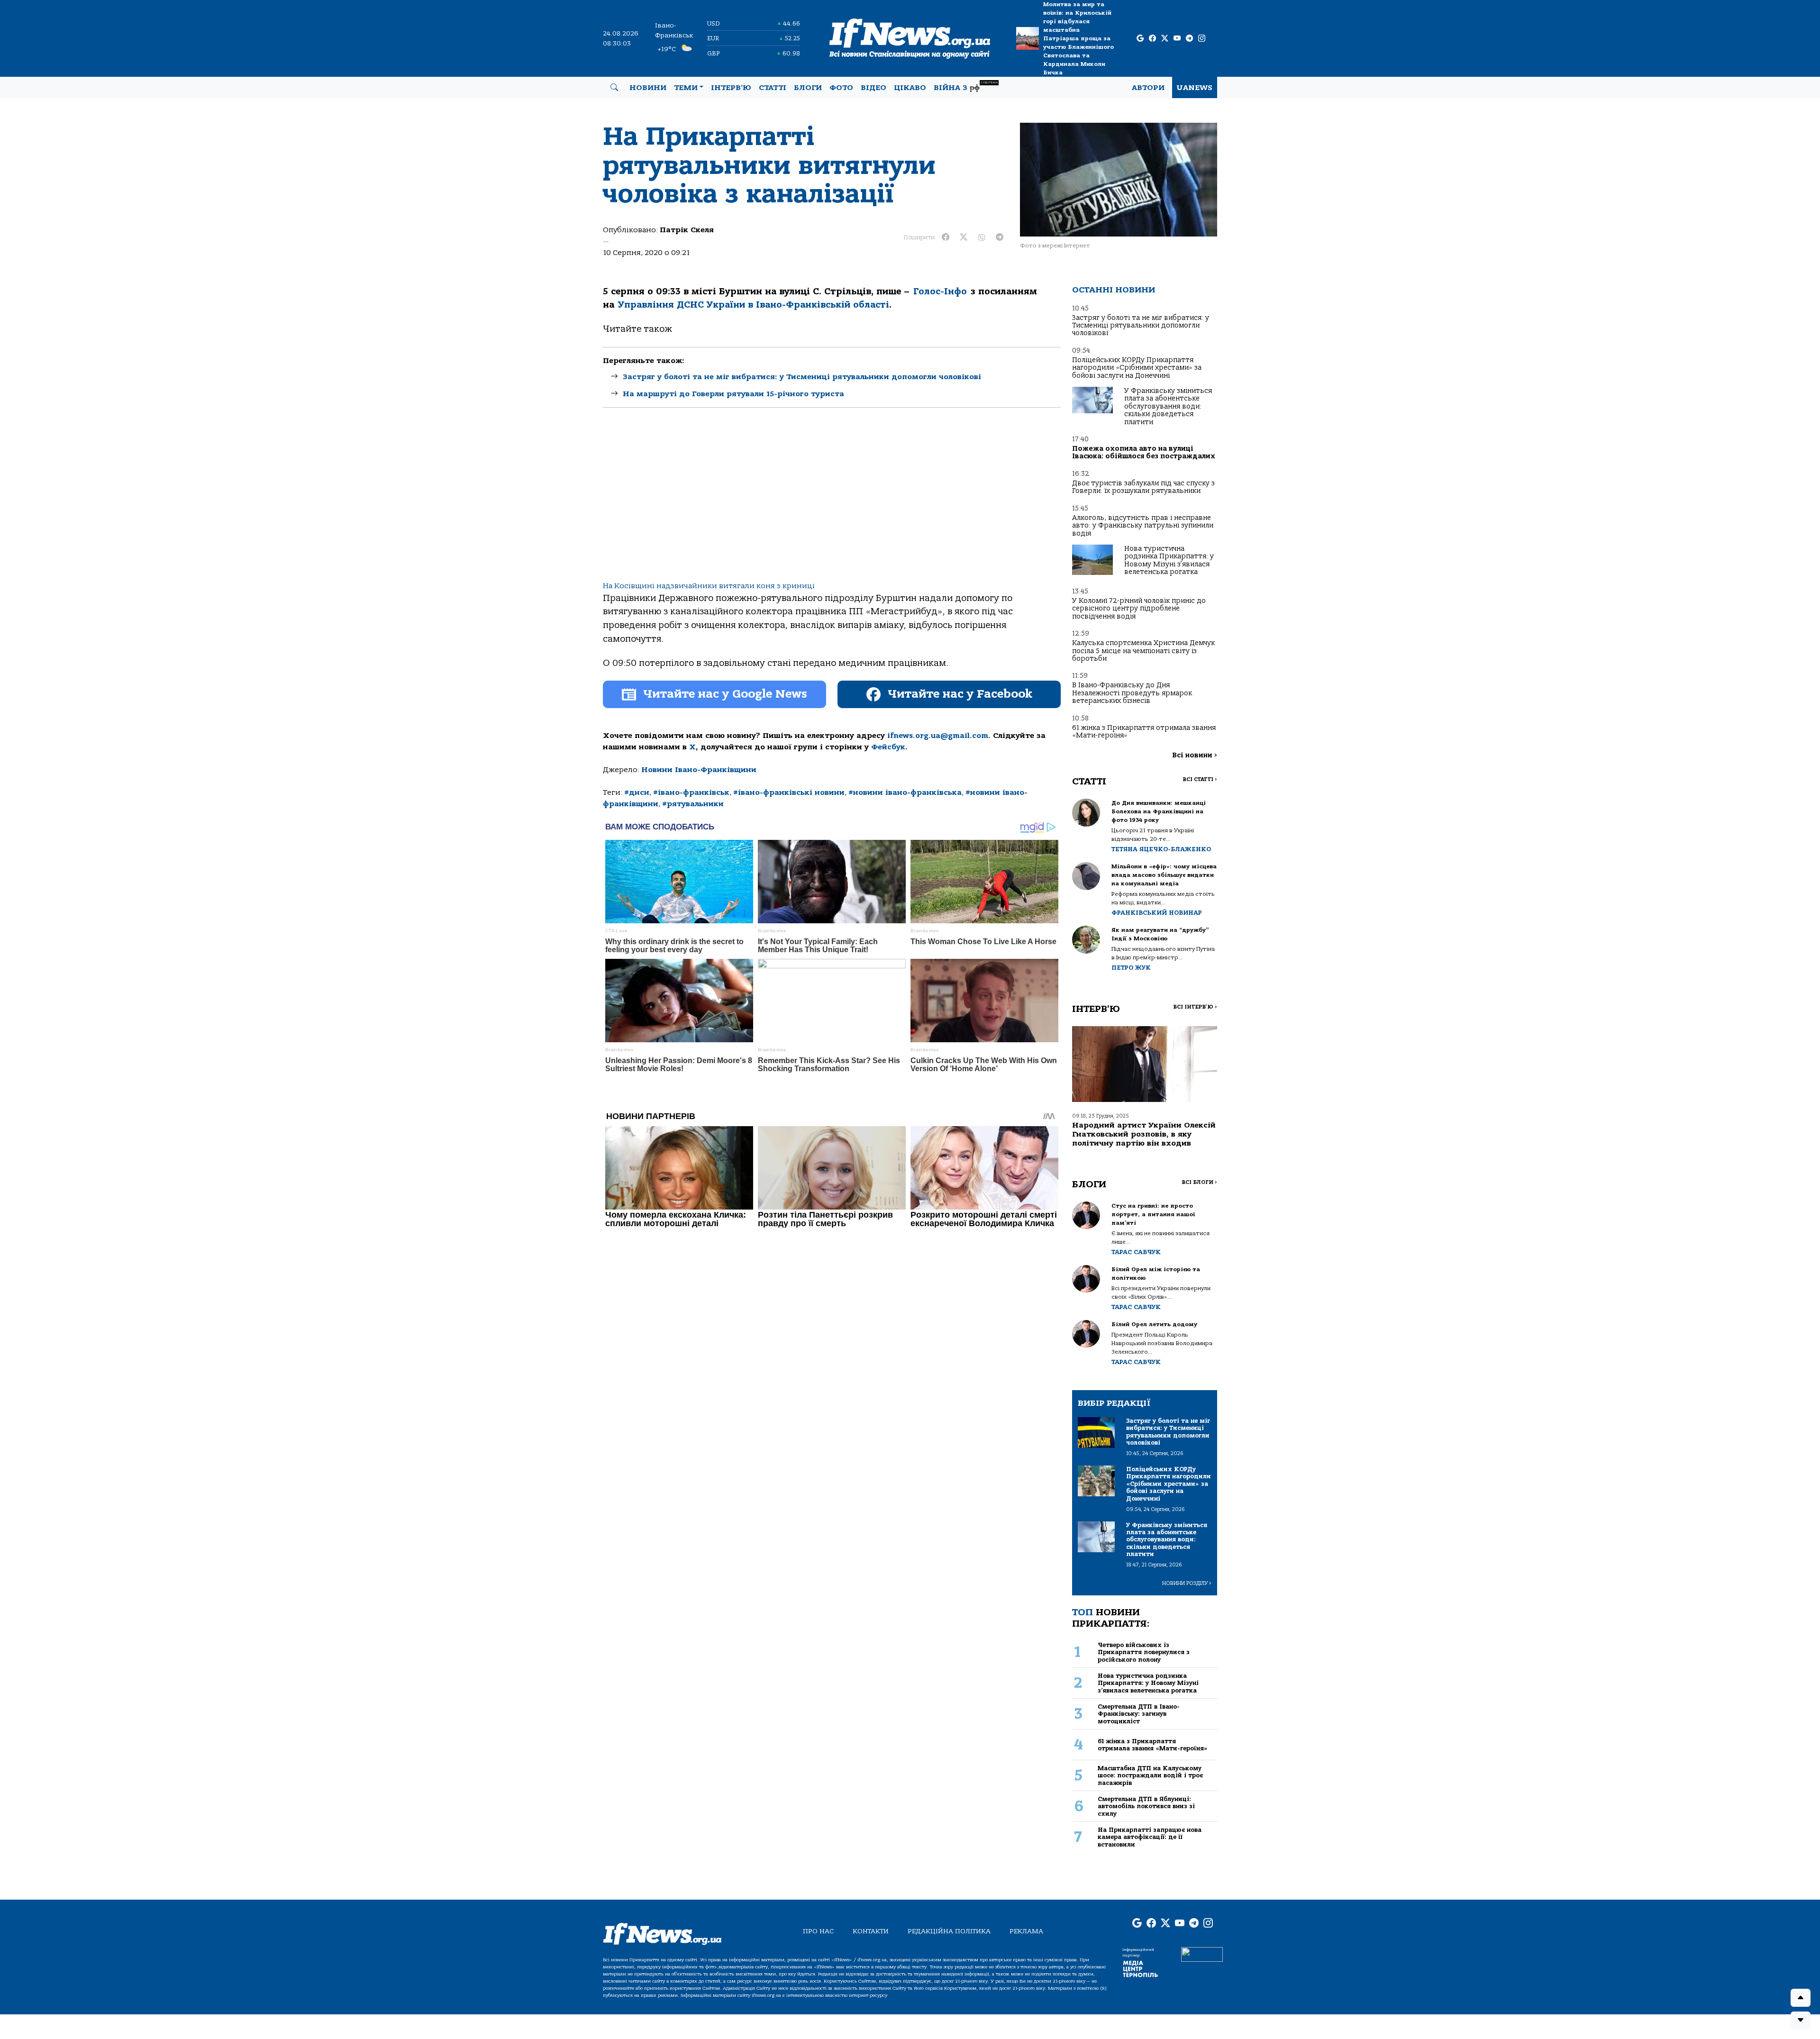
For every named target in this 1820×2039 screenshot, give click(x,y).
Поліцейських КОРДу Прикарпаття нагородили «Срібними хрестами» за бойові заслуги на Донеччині (1137, 368)
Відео (874, 88)
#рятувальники (693, 804)
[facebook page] (1152, 39)
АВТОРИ (1148, 88)
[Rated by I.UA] (1202, 1954)
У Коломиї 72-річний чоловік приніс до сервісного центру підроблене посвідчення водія (1139, 609)
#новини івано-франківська (905, 792)
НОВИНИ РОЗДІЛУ (1187, 1583)
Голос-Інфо (940, 291)
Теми (686, 88)
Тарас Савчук (1136, 1252)
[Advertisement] (832, 502)
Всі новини (1195, 755)
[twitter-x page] (1165, 39)
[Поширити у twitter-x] (964, 237)
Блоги (808, 88)
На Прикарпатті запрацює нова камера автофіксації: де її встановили (1150, 1837)
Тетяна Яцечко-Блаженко (1161, 849)
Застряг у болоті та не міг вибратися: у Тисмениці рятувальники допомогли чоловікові (802, 377)
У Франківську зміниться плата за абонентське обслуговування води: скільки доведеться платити (1168, 406)
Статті (773, 88)
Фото (841, 88)
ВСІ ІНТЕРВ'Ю (1195, 1007)
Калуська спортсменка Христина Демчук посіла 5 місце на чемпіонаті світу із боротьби (1143, 651)
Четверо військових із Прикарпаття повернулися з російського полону (1144, 1652)
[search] (614, 88)
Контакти (871, 1931)
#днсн (637, 792)
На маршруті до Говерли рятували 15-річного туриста (733, 394)
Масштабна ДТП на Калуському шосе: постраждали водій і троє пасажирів (1150, 1775)
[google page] (1140, 39)
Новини (648, 88)
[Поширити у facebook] (946, 237)
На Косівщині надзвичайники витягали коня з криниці (709, 586)
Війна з (966, 86)
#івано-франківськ (691, 792)
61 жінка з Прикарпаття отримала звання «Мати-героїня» (1144, 732)
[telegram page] (1189, 39)
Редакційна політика (949, 1931)
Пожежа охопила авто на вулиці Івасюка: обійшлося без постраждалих (1144, 452)
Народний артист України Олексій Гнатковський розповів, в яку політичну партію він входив (1144, 1134)
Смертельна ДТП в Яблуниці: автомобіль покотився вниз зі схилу (1146, 1806)
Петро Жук (1131, 968)
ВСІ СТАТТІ (1200, 779)
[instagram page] (1202, 39)
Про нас (818, 1931)
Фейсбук (888, 747)
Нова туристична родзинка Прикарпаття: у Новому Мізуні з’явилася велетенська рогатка (1169, 560)
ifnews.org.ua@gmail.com (938, 736)
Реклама (1026, 1931)
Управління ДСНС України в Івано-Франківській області (754, 305)
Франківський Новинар (1157, 913)
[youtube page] (1177, 39)
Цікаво (910, 88)
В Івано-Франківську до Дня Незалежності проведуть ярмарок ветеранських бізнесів (1132, 693)
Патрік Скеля (687, 230)
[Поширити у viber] (982, 237)
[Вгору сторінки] (1801, 1998)
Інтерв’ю (731, 88)
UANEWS (1195, 88)
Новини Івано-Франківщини (699, 770)
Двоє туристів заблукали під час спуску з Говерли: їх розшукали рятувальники (1143, 487)
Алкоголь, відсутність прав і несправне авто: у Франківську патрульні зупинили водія (1143, 526)
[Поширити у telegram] (1000, 237)
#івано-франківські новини (789, 792)
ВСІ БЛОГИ (1199, 1182)
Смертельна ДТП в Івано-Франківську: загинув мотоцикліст (1139, 1714)
